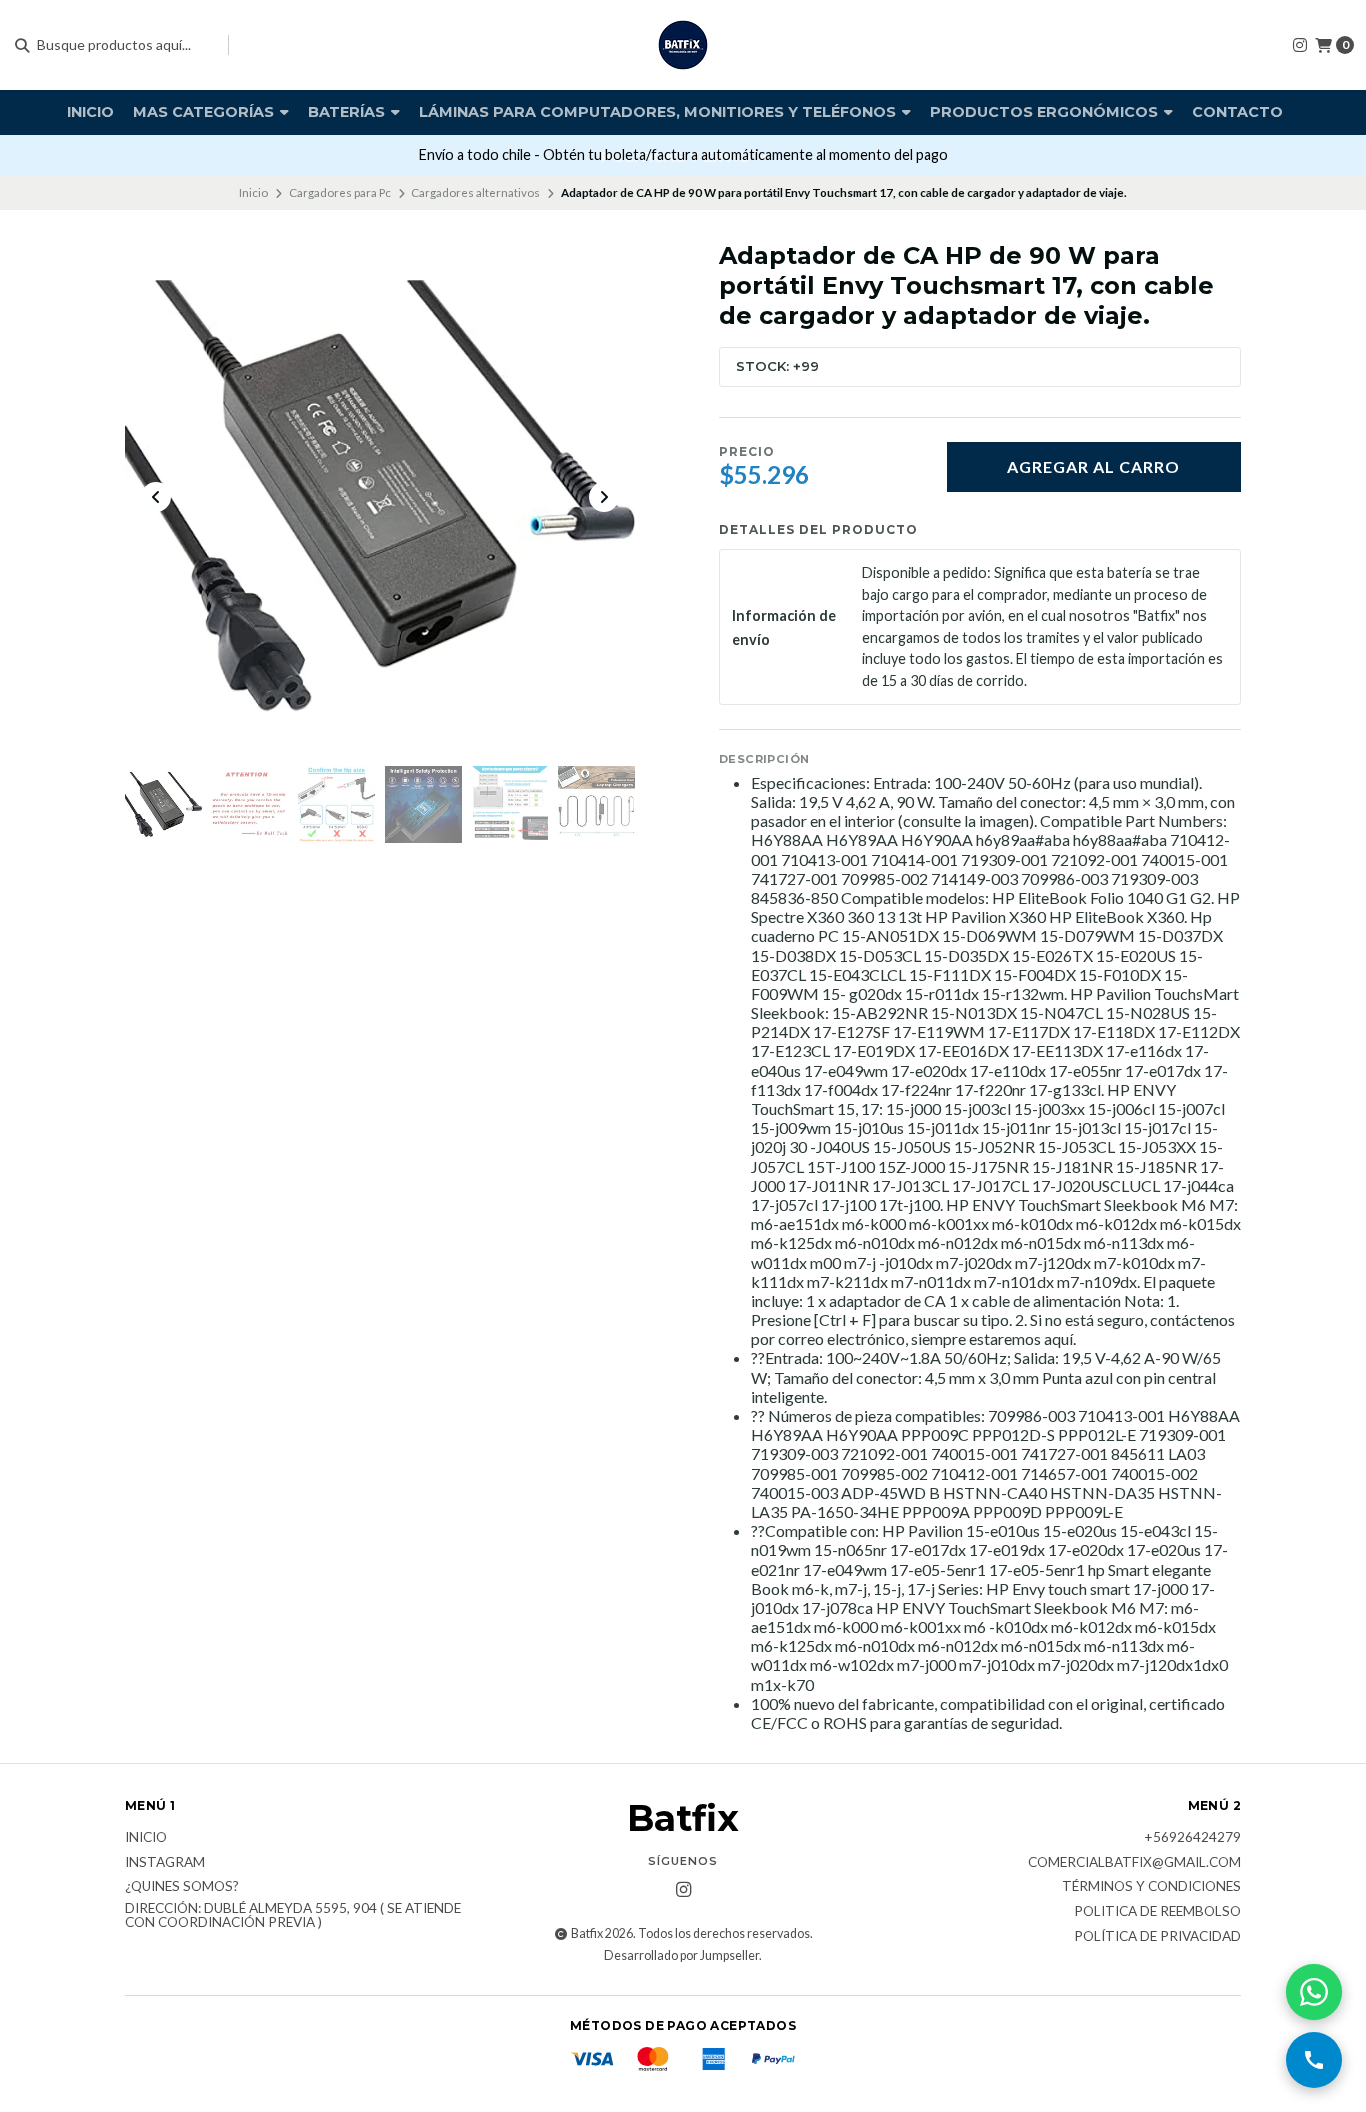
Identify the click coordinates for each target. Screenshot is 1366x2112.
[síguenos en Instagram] (1300, 44)
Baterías (348, 112)
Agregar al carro (1093, 466)
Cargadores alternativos (475, 192)
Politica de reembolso (1157, 1912)
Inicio (90, 112)
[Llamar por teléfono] (1314, 2060)
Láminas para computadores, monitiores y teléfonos (659, 112)
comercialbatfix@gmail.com (1134, 1863)
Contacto (1237, 112)
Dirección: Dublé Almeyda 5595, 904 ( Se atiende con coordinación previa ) (293, 1915)
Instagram (165, 1863)
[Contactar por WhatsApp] (1314, 1992)
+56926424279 (1192, 1838)
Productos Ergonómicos (1046, 112)
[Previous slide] (156, 497)
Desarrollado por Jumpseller (681, 1955)
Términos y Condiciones (1151, 1887)
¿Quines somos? (182, 1887)
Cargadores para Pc (340, 192)
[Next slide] (604, 497)
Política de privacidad (1157, 1937)
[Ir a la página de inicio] (683, 45)
